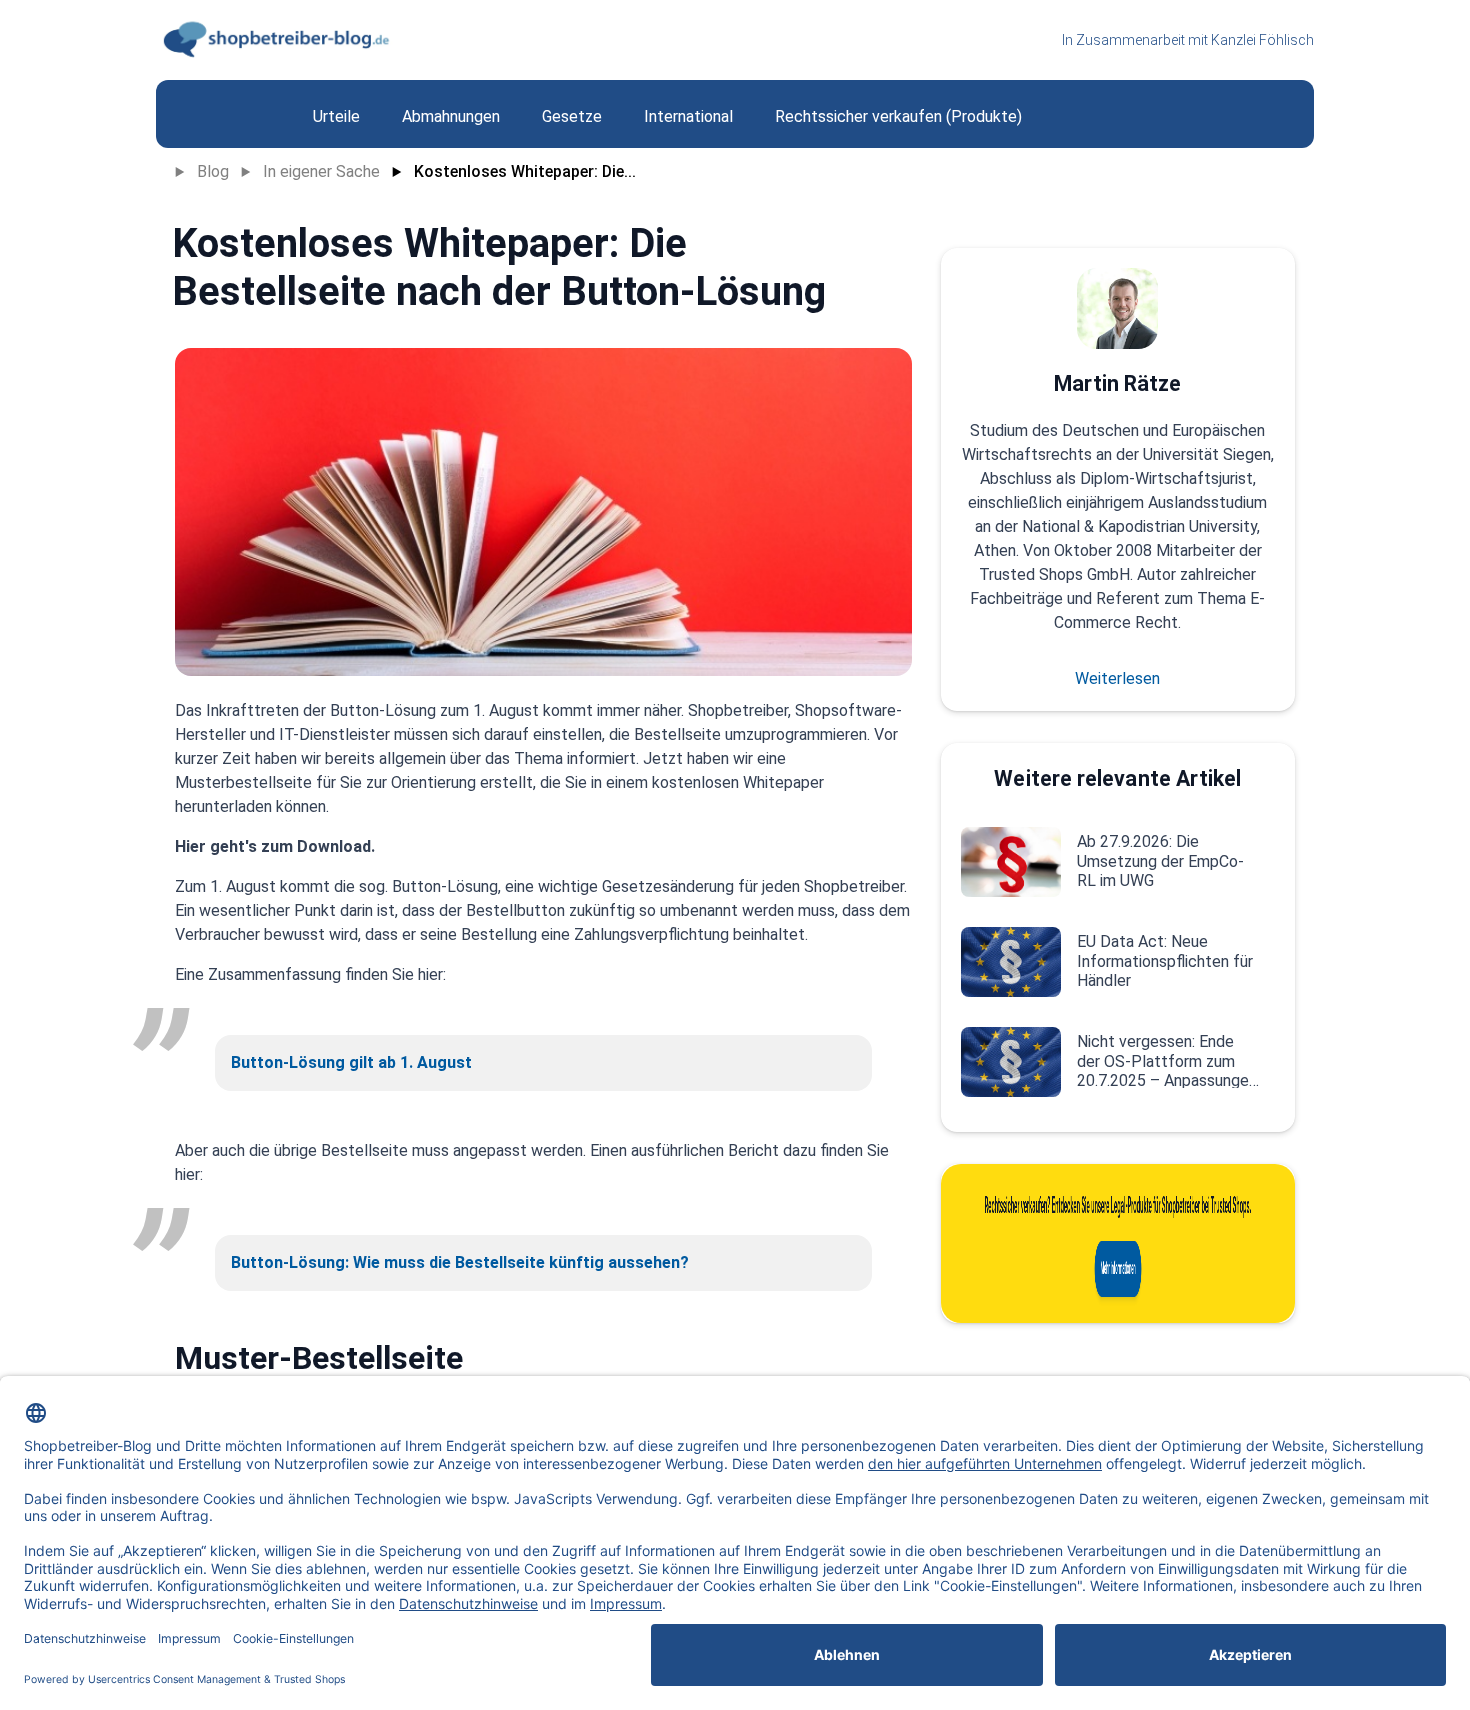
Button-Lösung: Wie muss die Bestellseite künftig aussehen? (460, 1262)
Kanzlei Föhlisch (1262, 40)
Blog (213, 171)
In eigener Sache (321, 171)
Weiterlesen (1117, 678)
